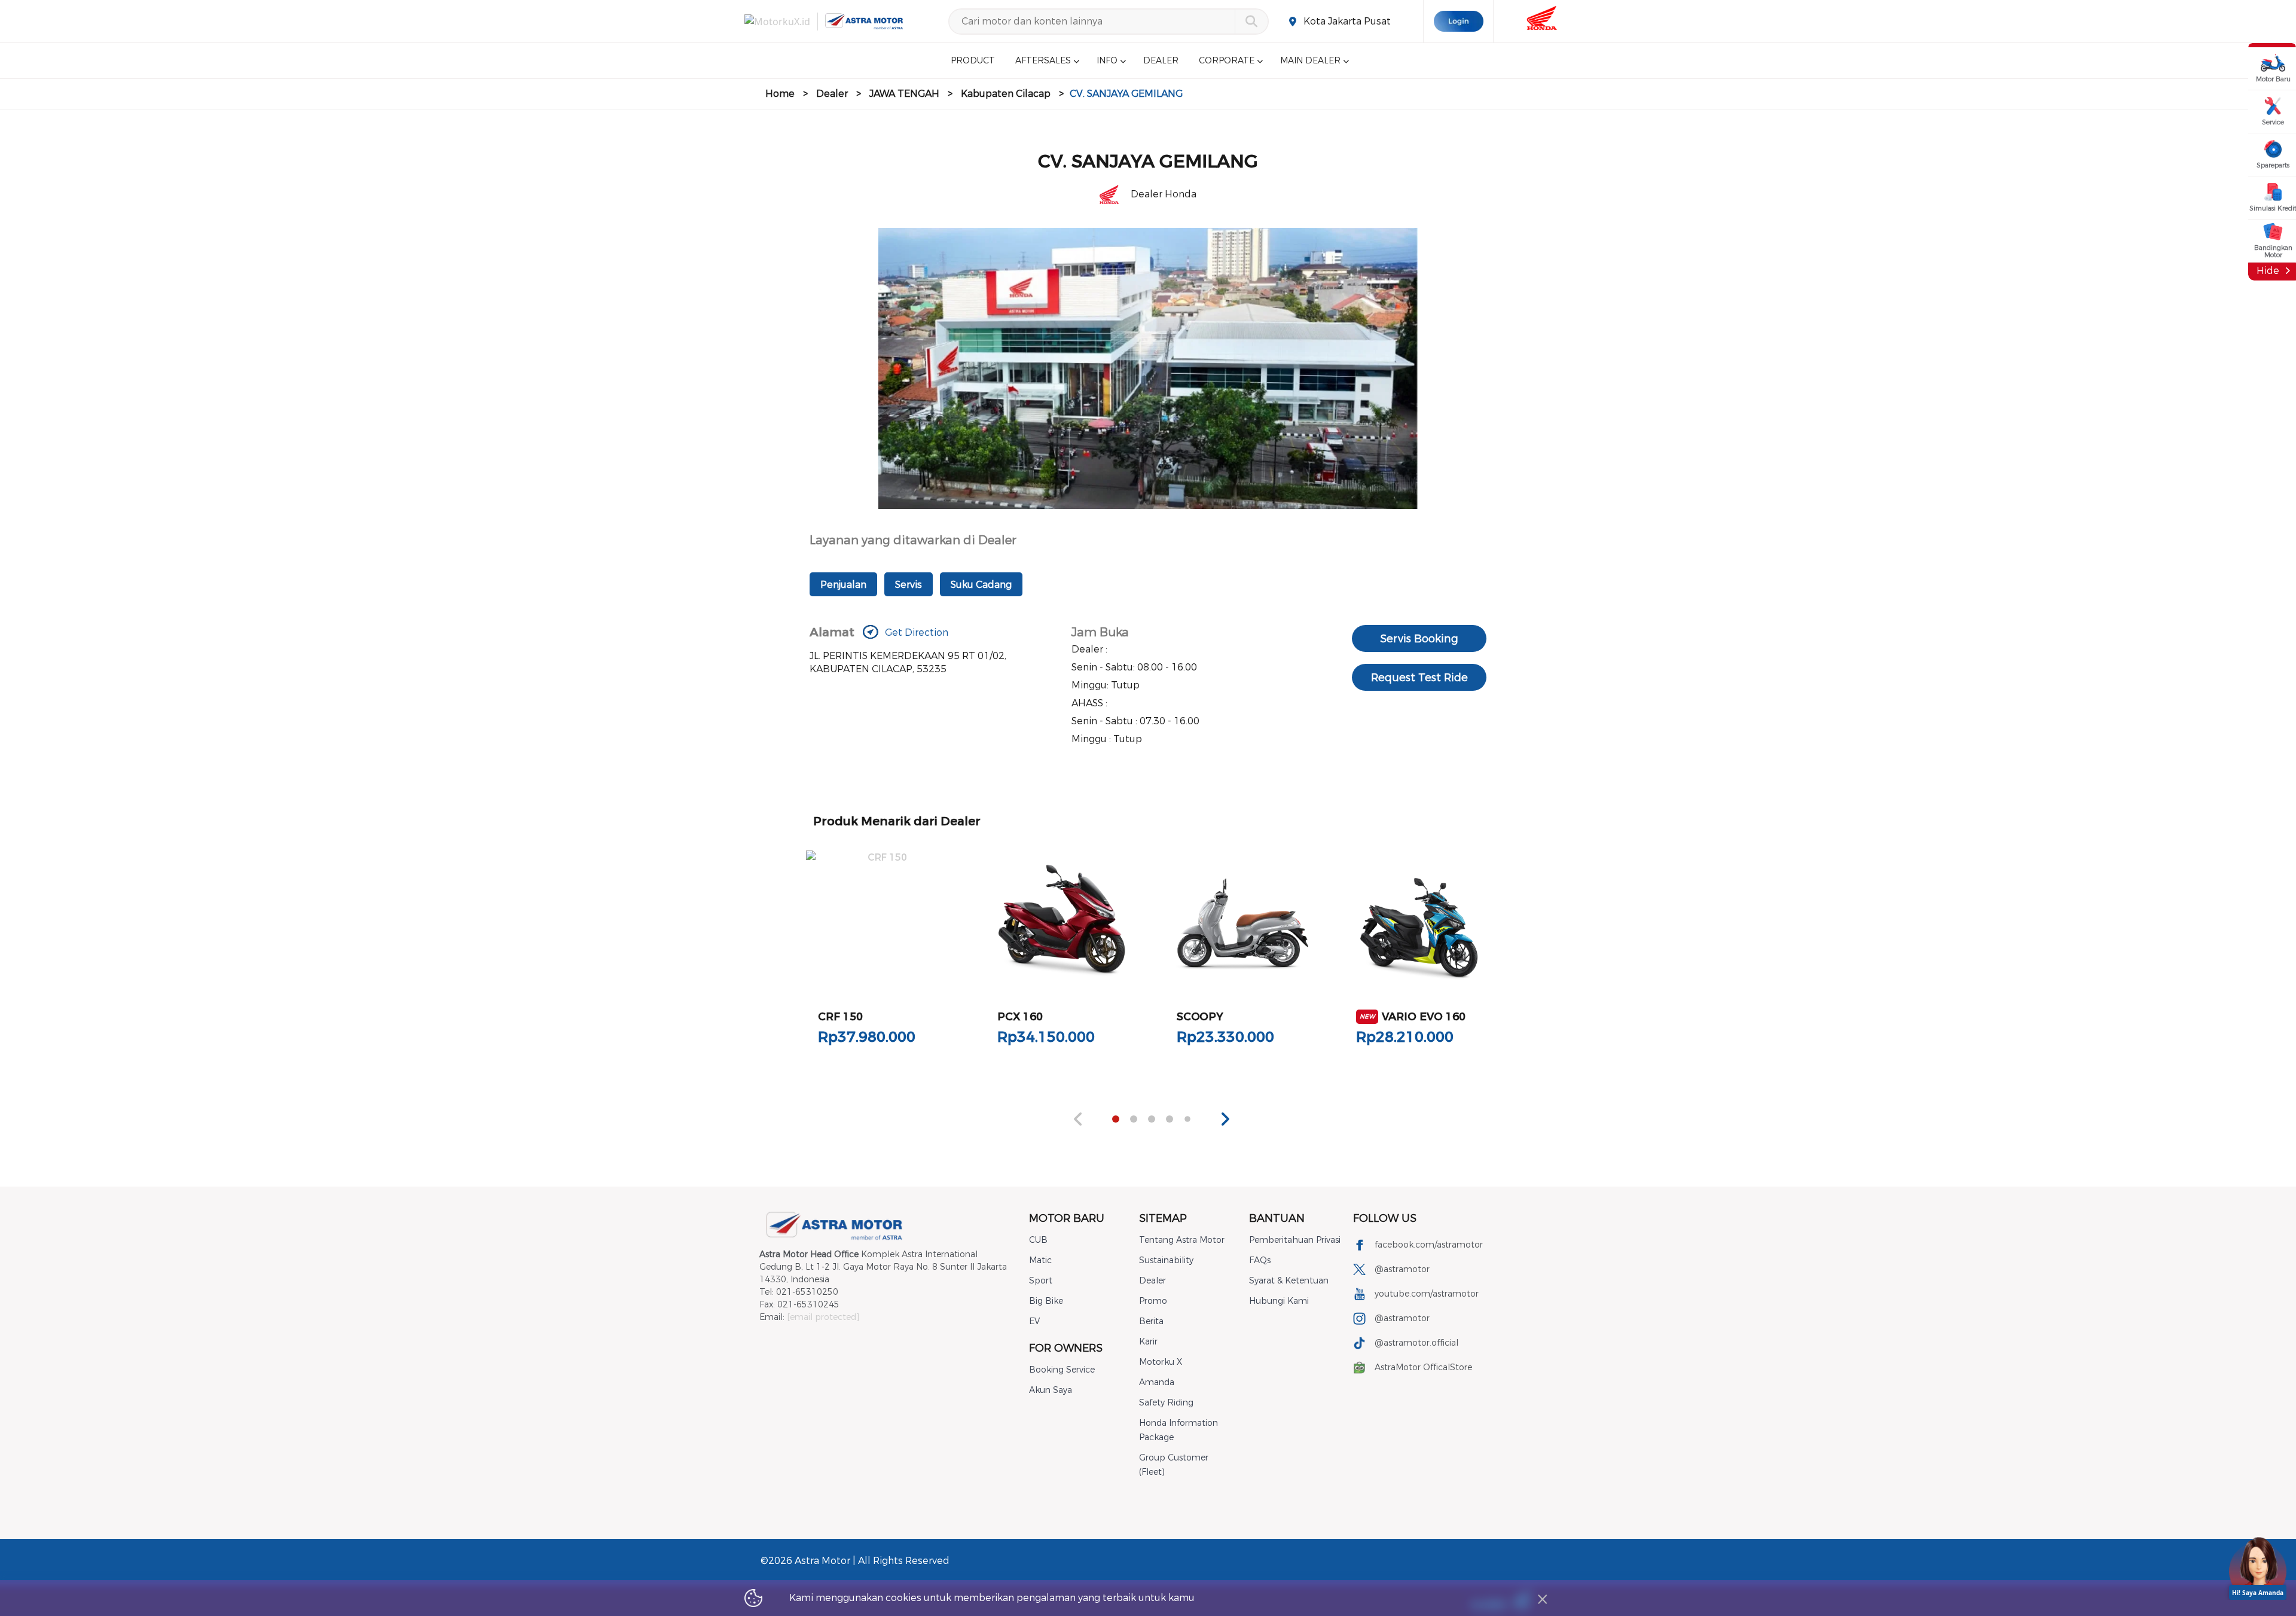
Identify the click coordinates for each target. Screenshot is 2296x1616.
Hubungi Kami (1279, 1301)
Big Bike (1046, 1301)
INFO (1107, 61)
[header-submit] (1251, 22)
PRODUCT (973, 61)
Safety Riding (1166, 1403)
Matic (1040, 1260)
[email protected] (823, 1317)
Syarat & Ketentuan (1289, 1281)
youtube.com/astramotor (1427, 1294)
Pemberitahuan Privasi (1295, 1240)
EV (1034, 1321)
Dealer (832, 94)
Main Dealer (1310, 61)
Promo (1153, 1301)
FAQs (1260, 1260)
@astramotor (1402, 1269)
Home (780, 94)
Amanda (1157, 1382)
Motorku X (1161, 1362)
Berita (1151, 1321)
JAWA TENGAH (904, 94)
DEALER (1161, 61)
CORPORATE (1227, 61)
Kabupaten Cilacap (1006, 94)
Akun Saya (1051, 1390)
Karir (1148, 1342)
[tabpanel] (883, 955)
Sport (1041, 1281)
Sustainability (1166, 1260)
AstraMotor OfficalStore (1423, 1367)
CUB (1038, 1240)
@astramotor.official (1416, 1343)
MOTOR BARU (1067, 1218)
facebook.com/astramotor (1429, 1245)
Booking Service (1062, 1370)
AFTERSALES (1043, 61)
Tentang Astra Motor (1182, 1240)
